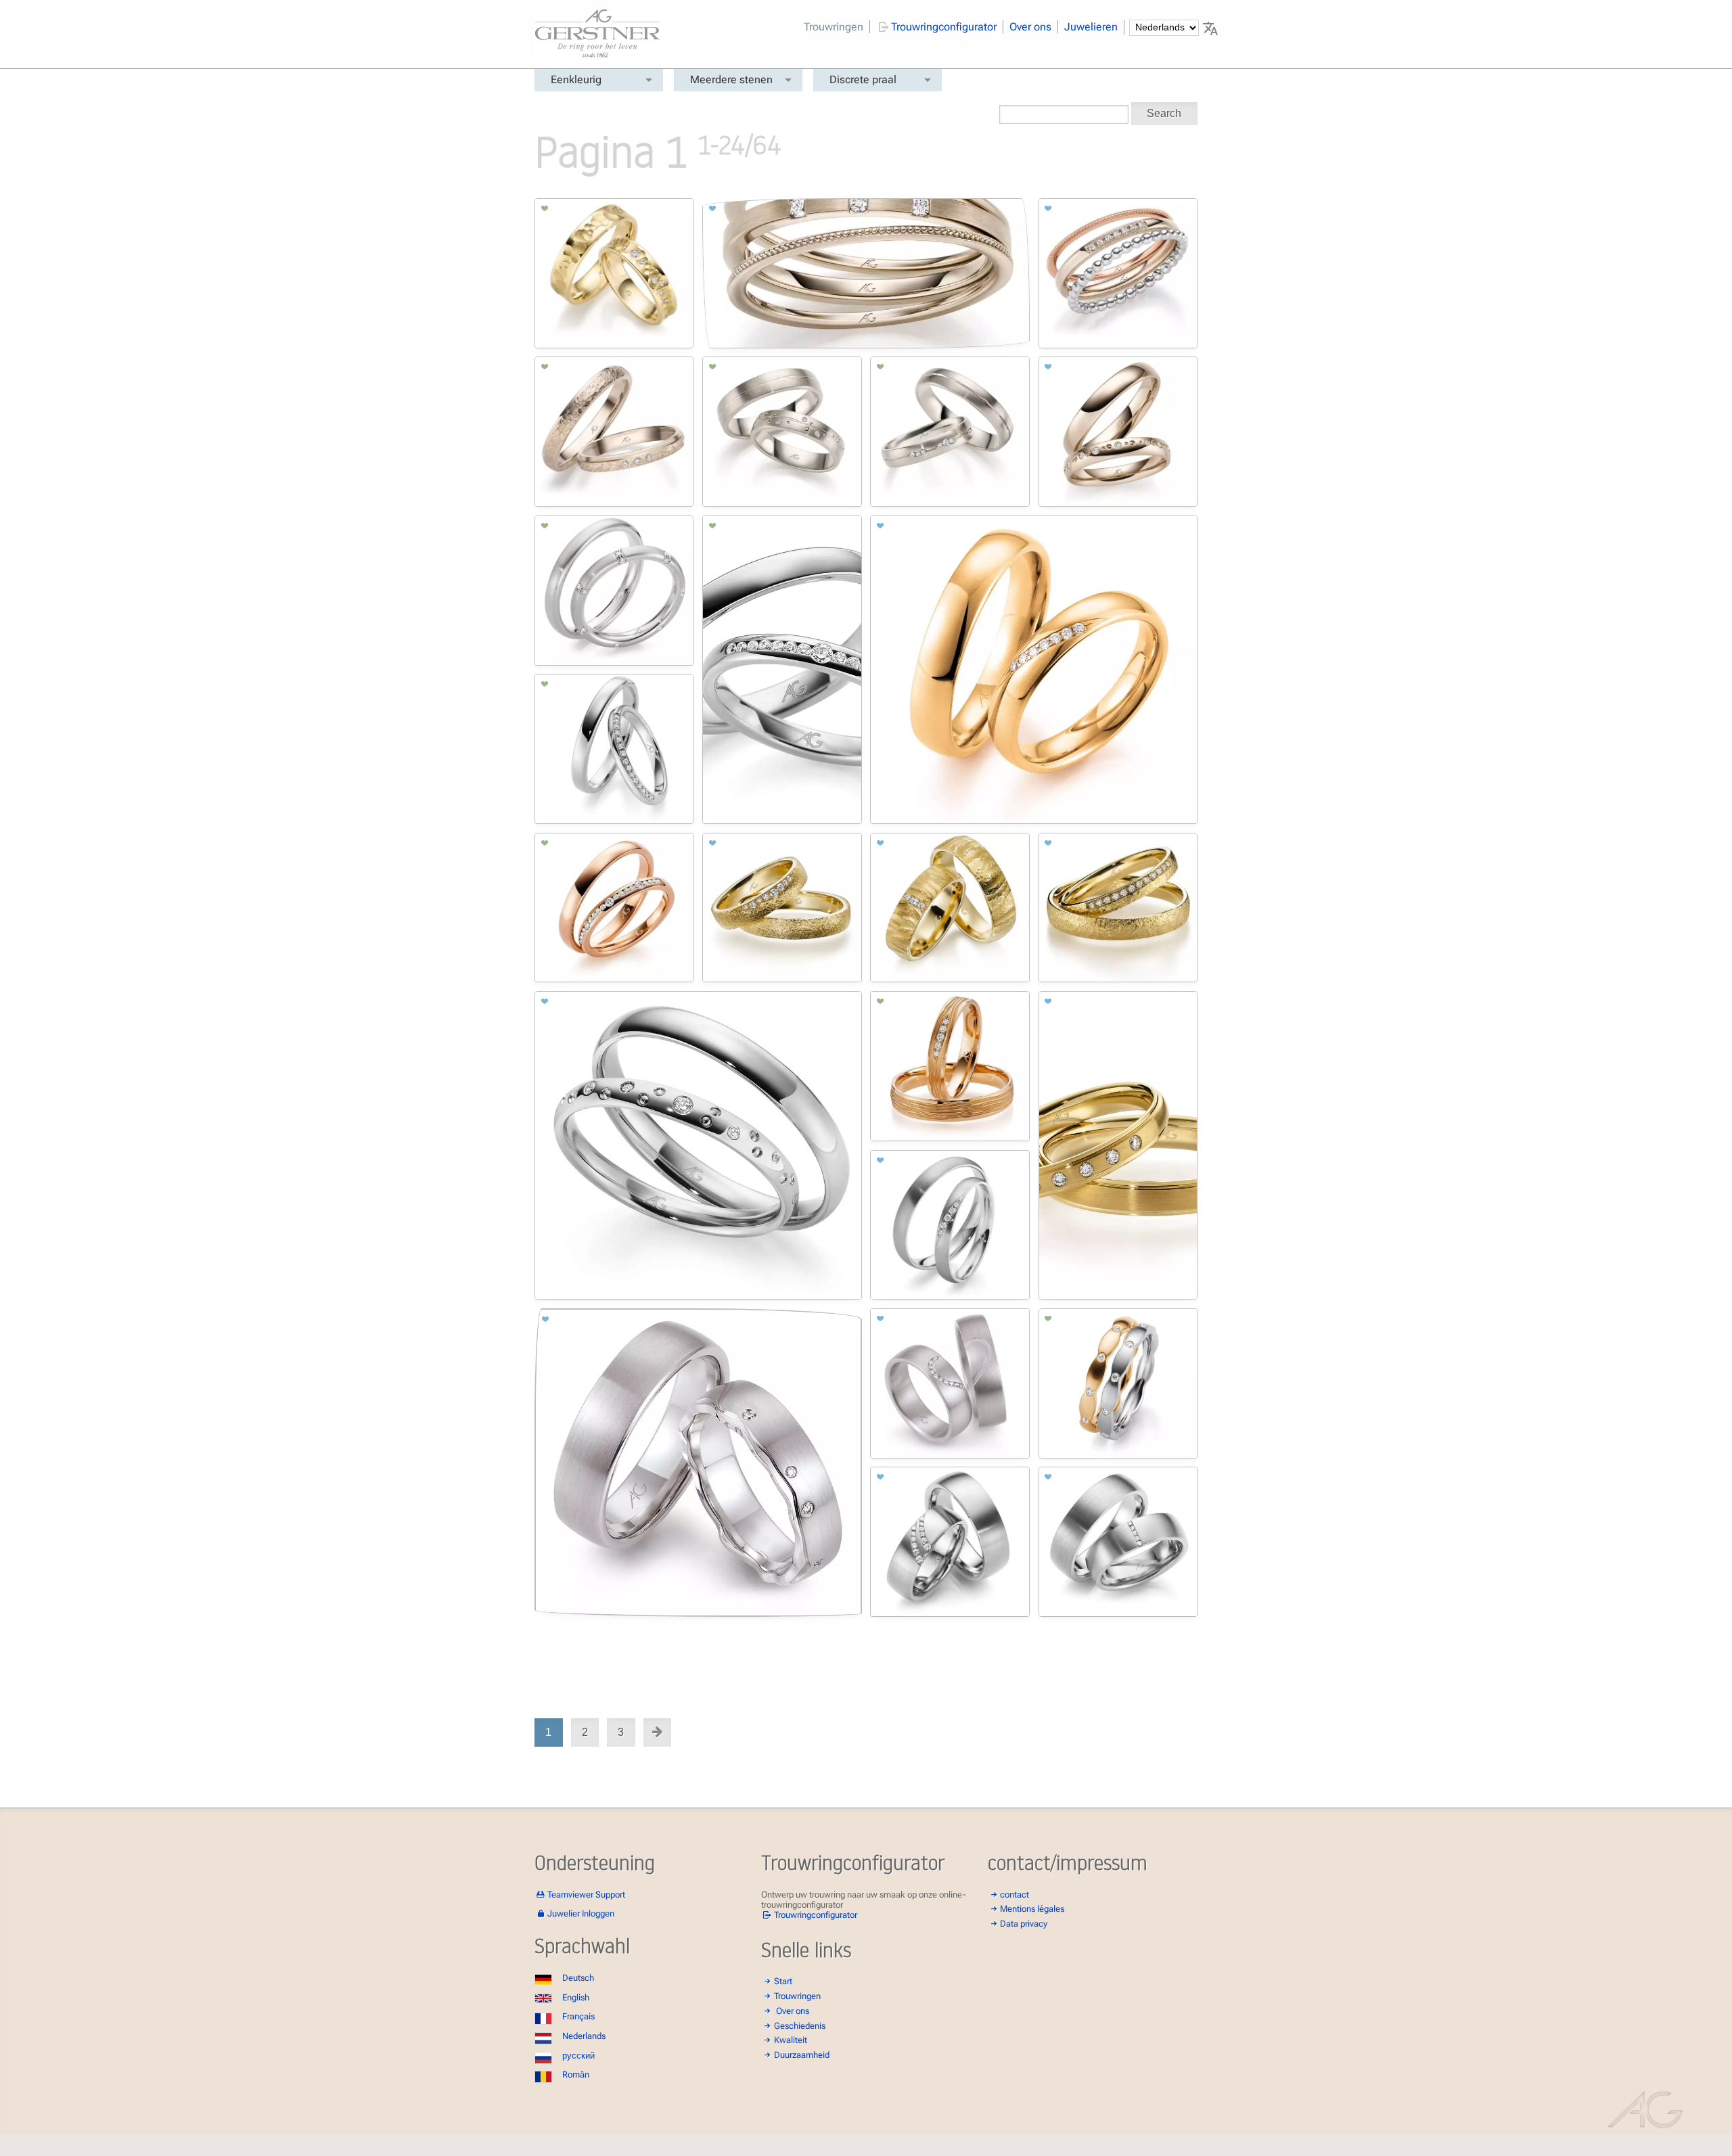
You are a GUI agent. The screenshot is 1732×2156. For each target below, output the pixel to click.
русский (578, 2056)
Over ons (1030, 27)
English (576, 1997)
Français (578, 2016)
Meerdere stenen (731, 79)
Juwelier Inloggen (581, 1913)
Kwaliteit (791, 2040)
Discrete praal (863, 79)
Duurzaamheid (802, 2055)
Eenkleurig (576, 79)
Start (783, 1981)
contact (1015, 1895)
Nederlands (584, 2036)
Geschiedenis (800, 2026)
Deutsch (578, 1978)
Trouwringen (834, 27)
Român (576, 2074)
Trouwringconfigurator (944, 27)
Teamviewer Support (586, 1895)
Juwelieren (1091, 27)
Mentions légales (1032, 1909)
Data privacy (1024, 1924)
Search (1164, 113)
